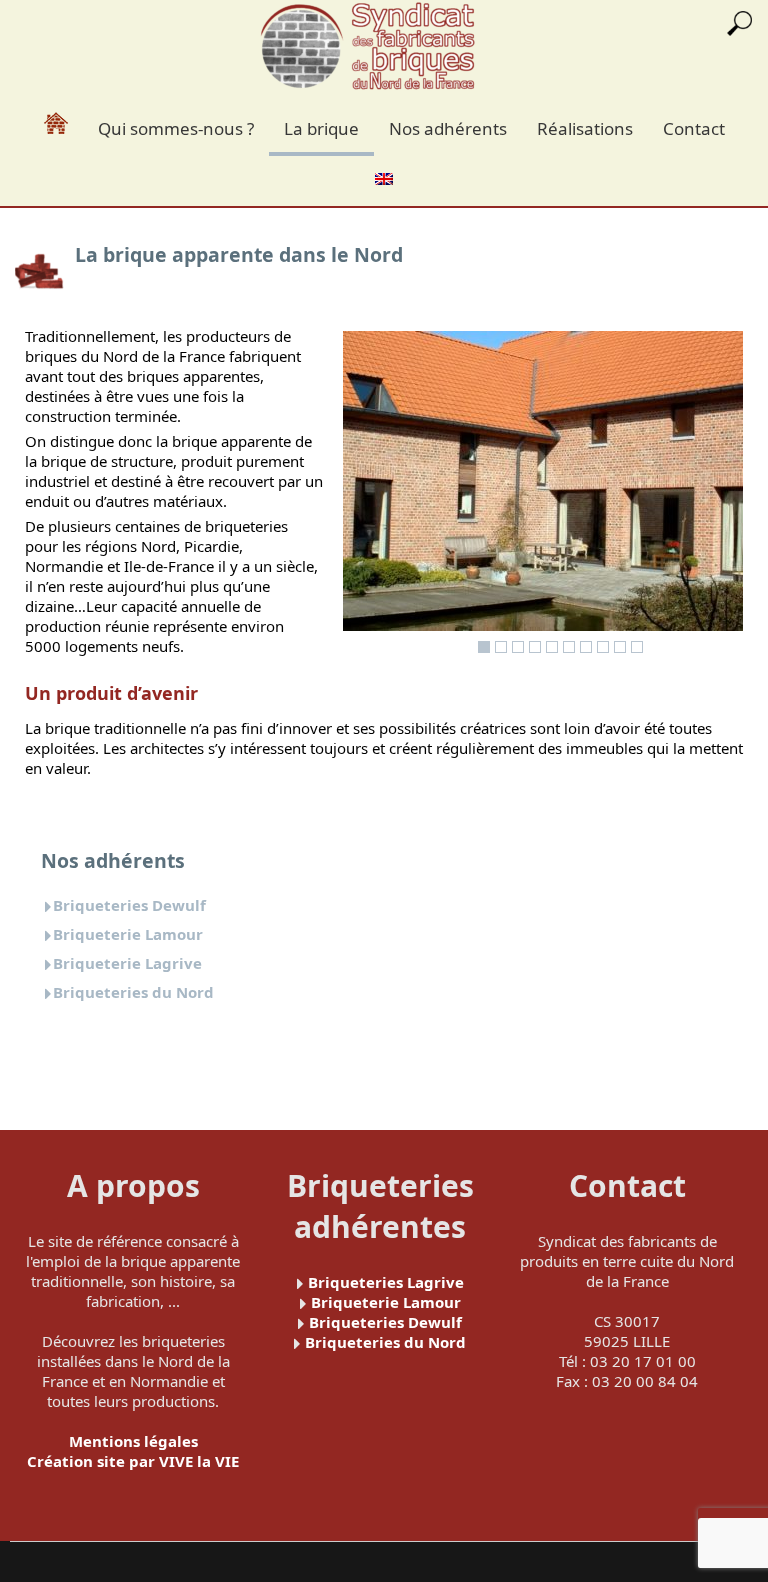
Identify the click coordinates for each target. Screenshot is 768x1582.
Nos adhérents (448, 128)
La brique (321, 128)
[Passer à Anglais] (384, 177)
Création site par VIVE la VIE (133, 1461)
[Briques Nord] (368, 48)
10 (637, 647)
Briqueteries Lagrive (386, 1282)
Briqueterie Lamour (128, 934)
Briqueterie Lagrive (127, 963)
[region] (543, 497)
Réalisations (585, 128)
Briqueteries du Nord (133, 992)
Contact (694, 128)
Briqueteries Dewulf (129, 905)
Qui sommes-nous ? (176, 128)
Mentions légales (133, 1441)
